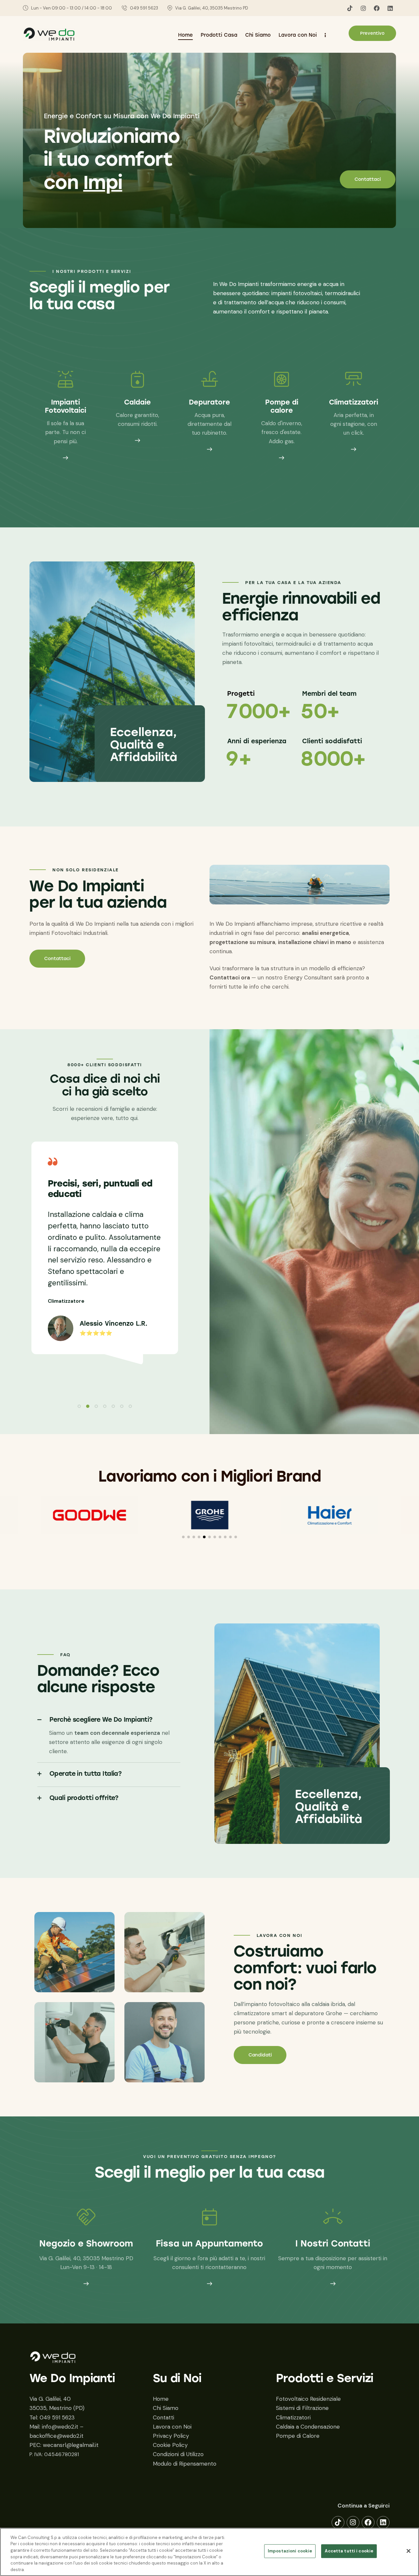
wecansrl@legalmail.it (71, 2445)
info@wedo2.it (60, 2427)
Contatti (164, 2417)
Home (161, 2399)
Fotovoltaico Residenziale (308, 2399)
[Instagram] (363, 8)
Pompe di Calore (298, 2436)
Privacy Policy (171, 2436)
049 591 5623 (57, 2417)
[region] (209, 2552)
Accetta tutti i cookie (349, 2551)
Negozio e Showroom (86, 2244)
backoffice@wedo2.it (56, 2436)
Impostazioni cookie (290, 2551)
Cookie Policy (170, 2445)
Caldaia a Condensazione (308, 2427)
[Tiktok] (350, 8)
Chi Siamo (166, 2408)
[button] (79, 1406)
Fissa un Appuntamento (209, 2244)
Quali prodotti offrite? (84, 1798)
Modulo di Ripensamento (185, 2464)
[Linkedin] (390, 8)
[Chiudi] (409, 2551)
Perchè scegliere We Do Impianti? (101, 1720)
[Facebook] (377, 8)
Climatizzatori (293, 2417)
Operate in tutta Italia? (85, 1774)
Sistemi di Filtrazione (302, 2408)
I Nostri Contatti (333, 2244)
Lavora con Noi (172, 2427)
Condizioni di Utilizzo (178, 2454)
